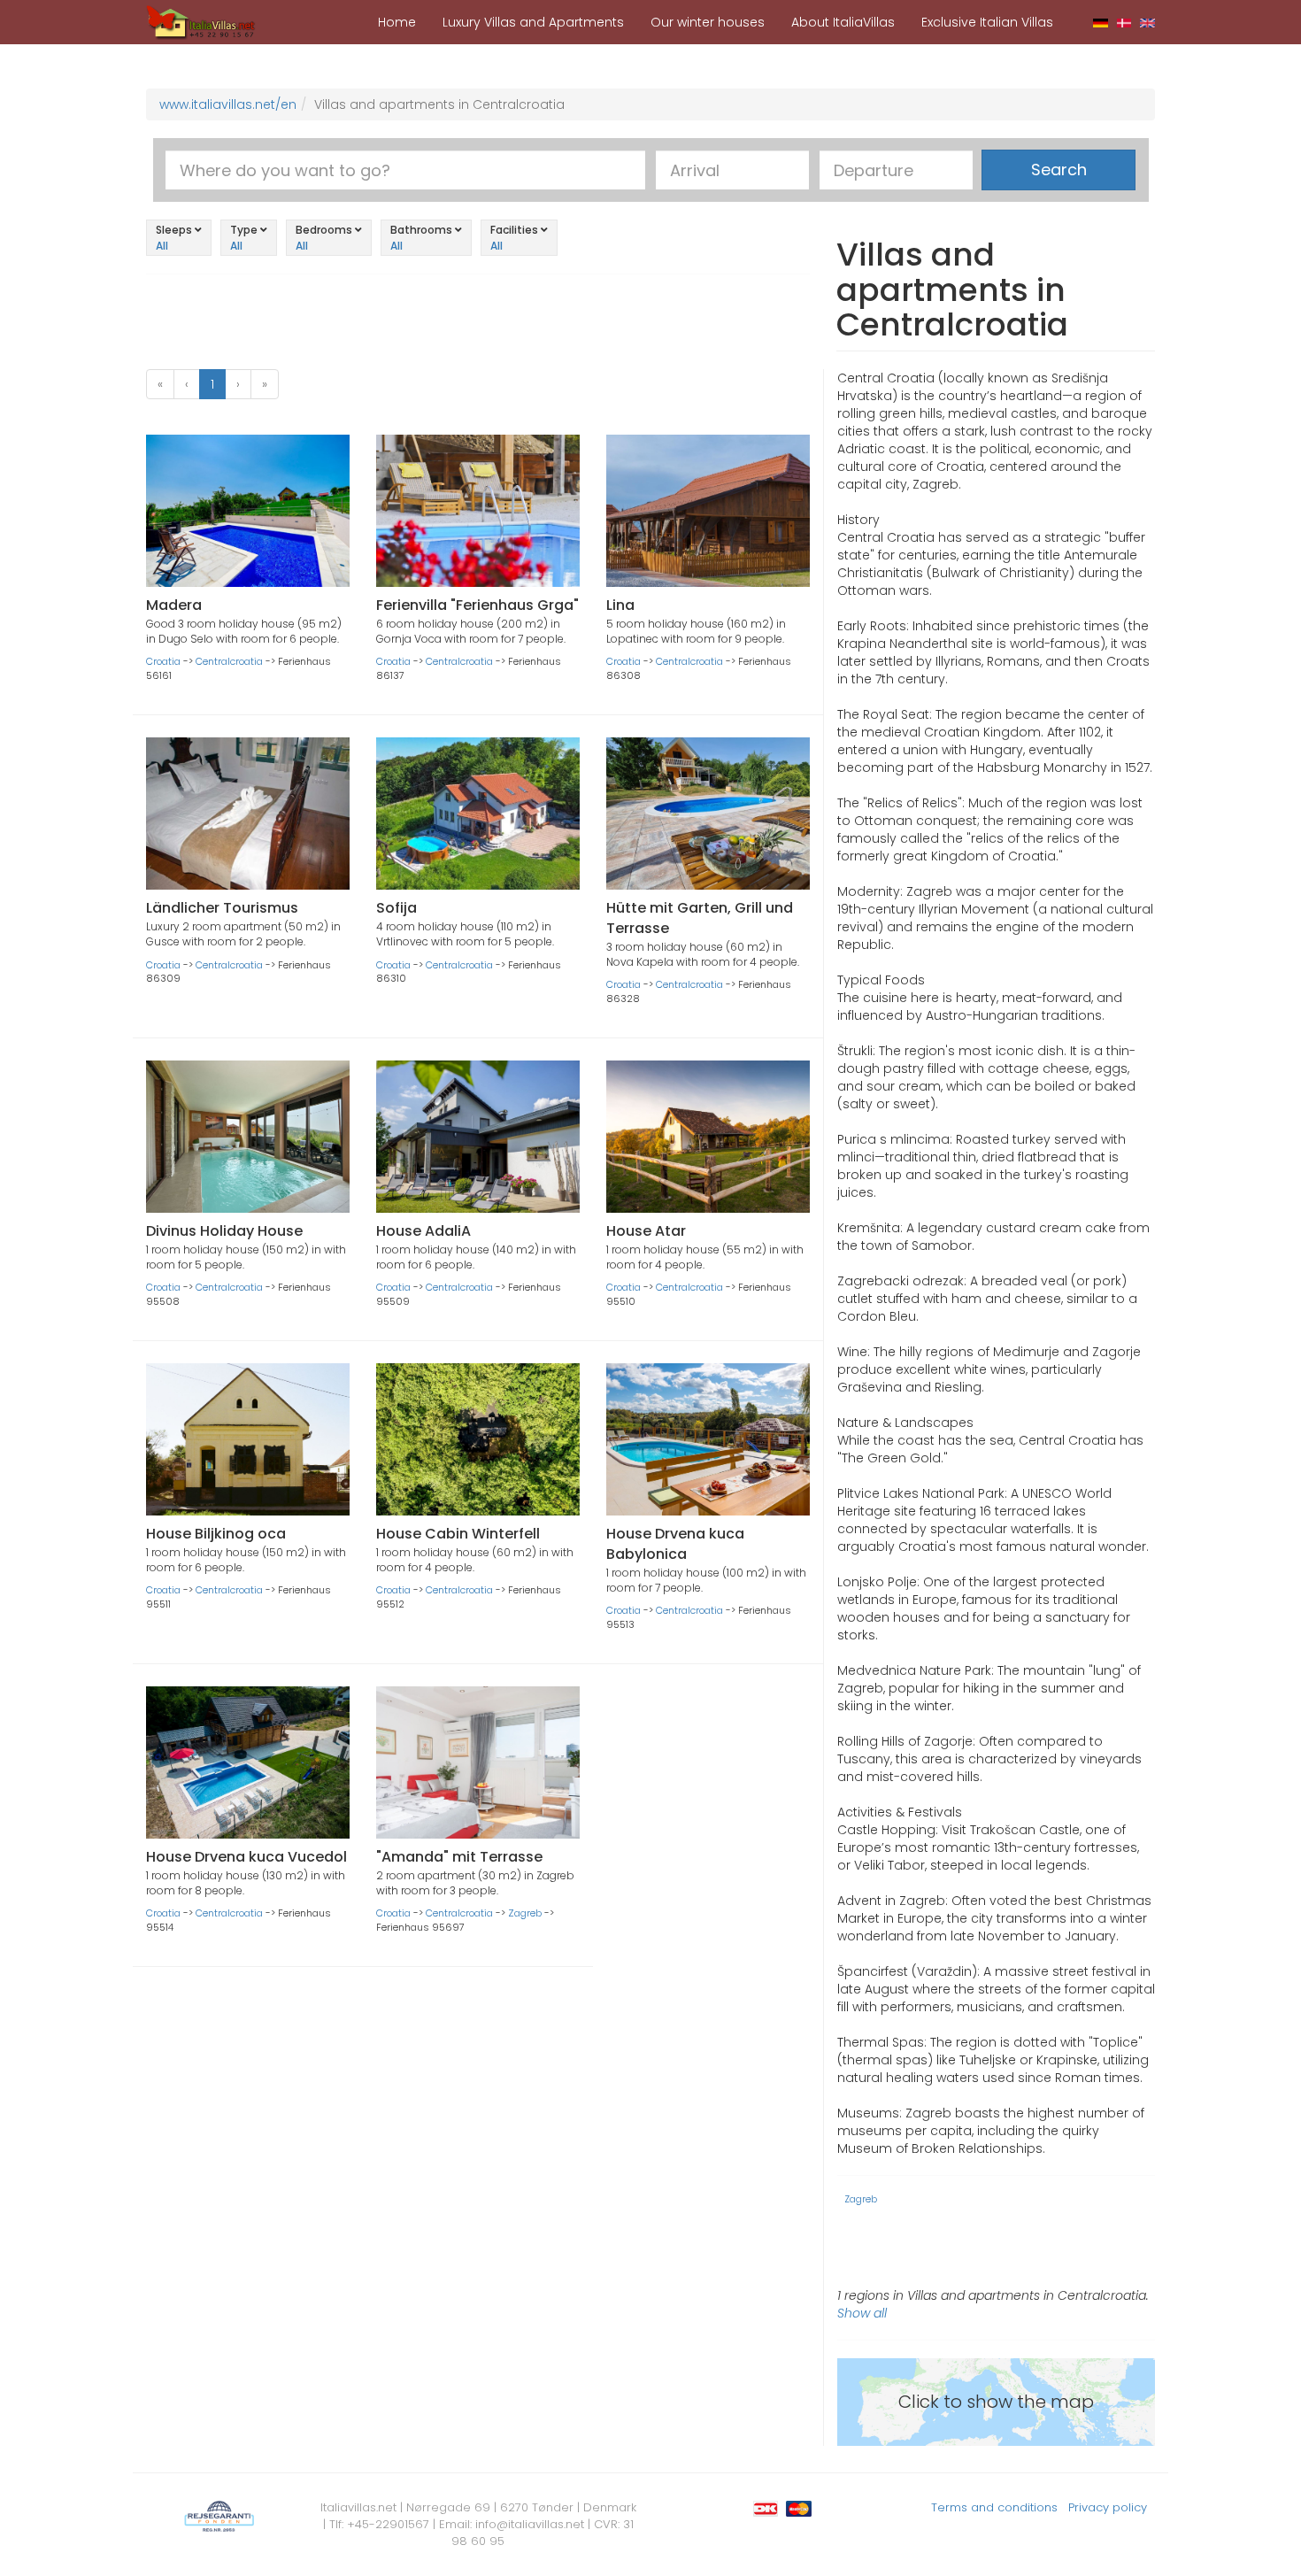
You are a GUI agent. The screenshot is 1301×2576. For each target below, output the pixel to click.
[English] (1147, 22)
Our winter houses (708, 22)
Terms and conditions (994, 2507)
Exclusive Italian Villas (987, 22)
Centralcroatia (229, 661)
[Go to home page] (201, 21)
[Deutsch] (1101, 22)
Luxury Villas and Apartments (533, 22)
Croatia (163, 661)
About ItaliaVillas (843, 22)
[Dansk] (1124, 22)
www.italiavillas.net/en (228, 104)
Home (397, 22)
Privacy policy (1108, 2507)
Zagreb (525, 1913)
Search (1059, 170)
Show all (862, 2313)
